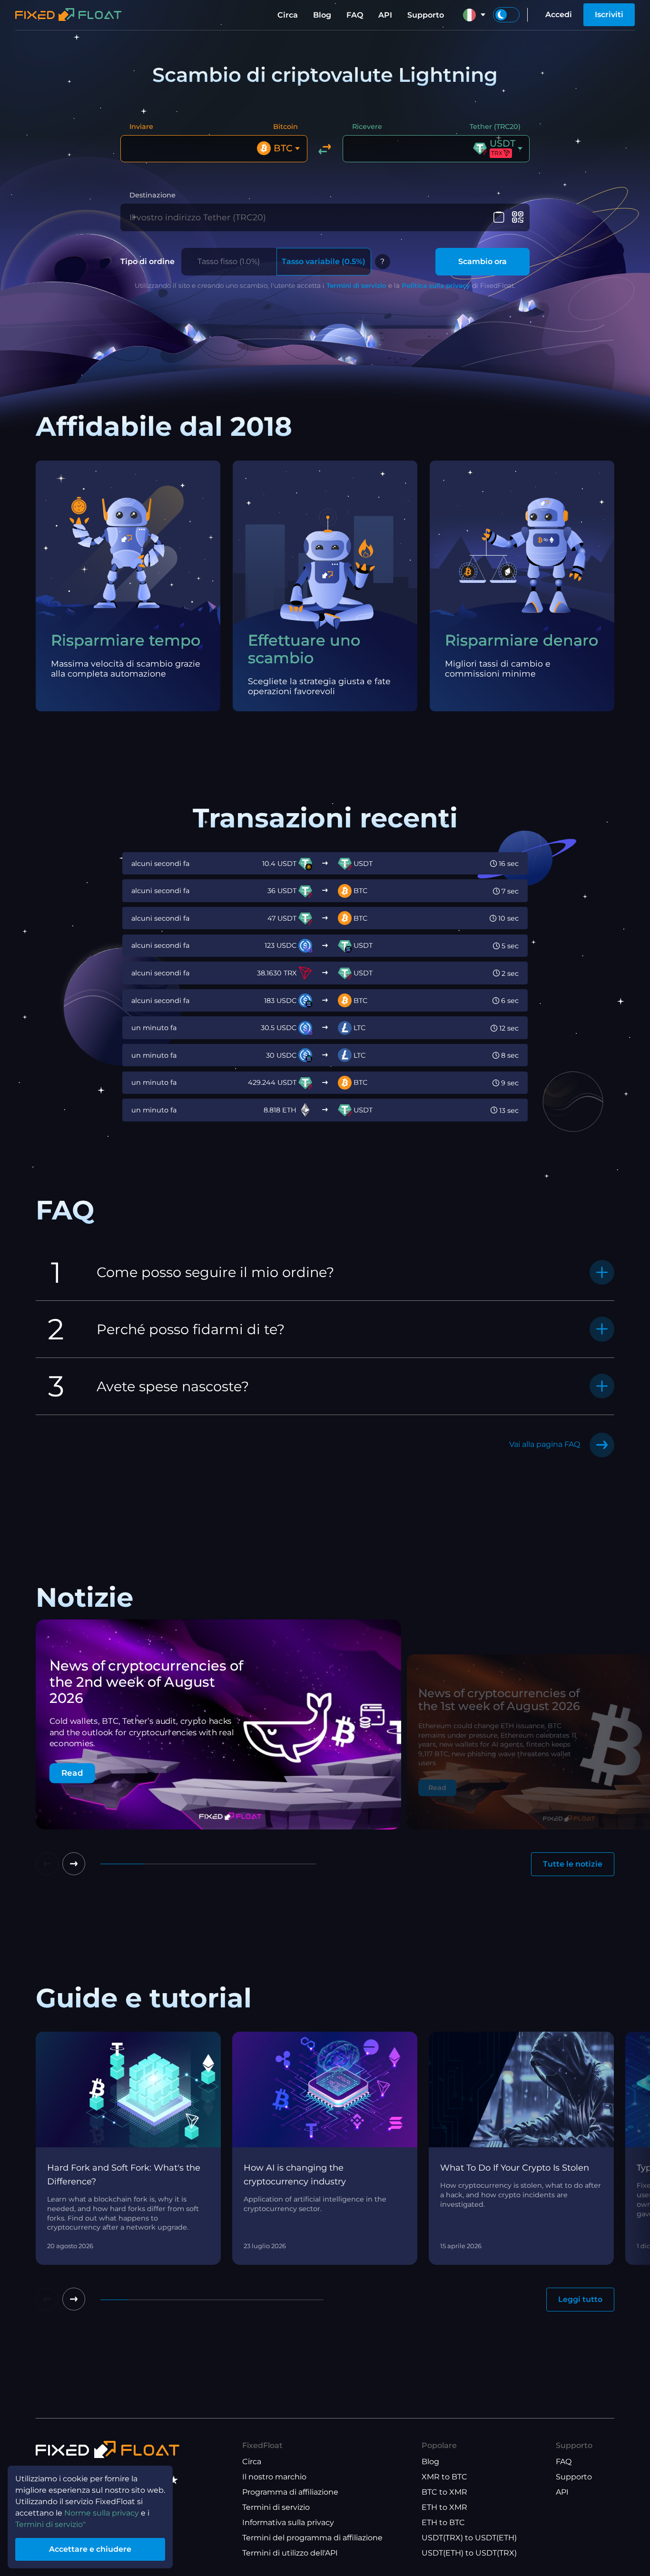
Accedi (559, 15)
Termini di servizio (356, 285)
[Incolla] (499, 217)
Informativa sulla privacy (288, 2522)
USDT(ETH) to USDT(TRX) (469, 2553)
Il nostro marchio (274, 2477)
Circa (288, 15)
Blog (322, 15)
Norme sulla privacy (102, 2513)
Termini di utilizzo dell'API (290, 2553)
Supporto (426, 15)
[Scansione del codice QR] (517, 217)
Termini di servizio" (50, 2524)
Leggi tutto (580, 2299)
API (385, 15)
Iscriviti (609, 15)
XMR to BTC (444, 2477)
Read (72, 1773)
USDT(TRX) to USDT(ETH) (469, 2538)
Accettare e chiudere (90, 2549)
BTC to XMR (444, 2492)
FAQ (355, 15)
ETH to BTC (443, 2522)
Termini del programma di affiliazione (312, 2538)
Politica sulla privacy (436, 285)
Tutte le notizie (573, 1864)
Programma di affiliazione (290, 2492)
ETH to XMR (444, 2507)
